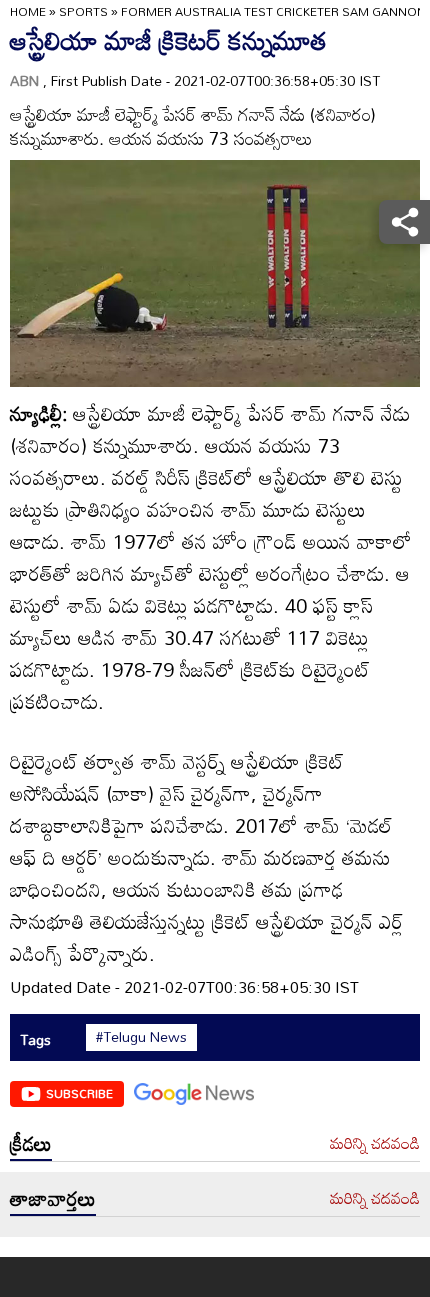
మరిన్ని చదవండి (375, 1144)
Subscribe (79, 1093)
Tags (35, 1039)
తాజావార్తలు (53, 1198)
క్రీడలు (31, 1143)
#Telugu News (141, 1037)
